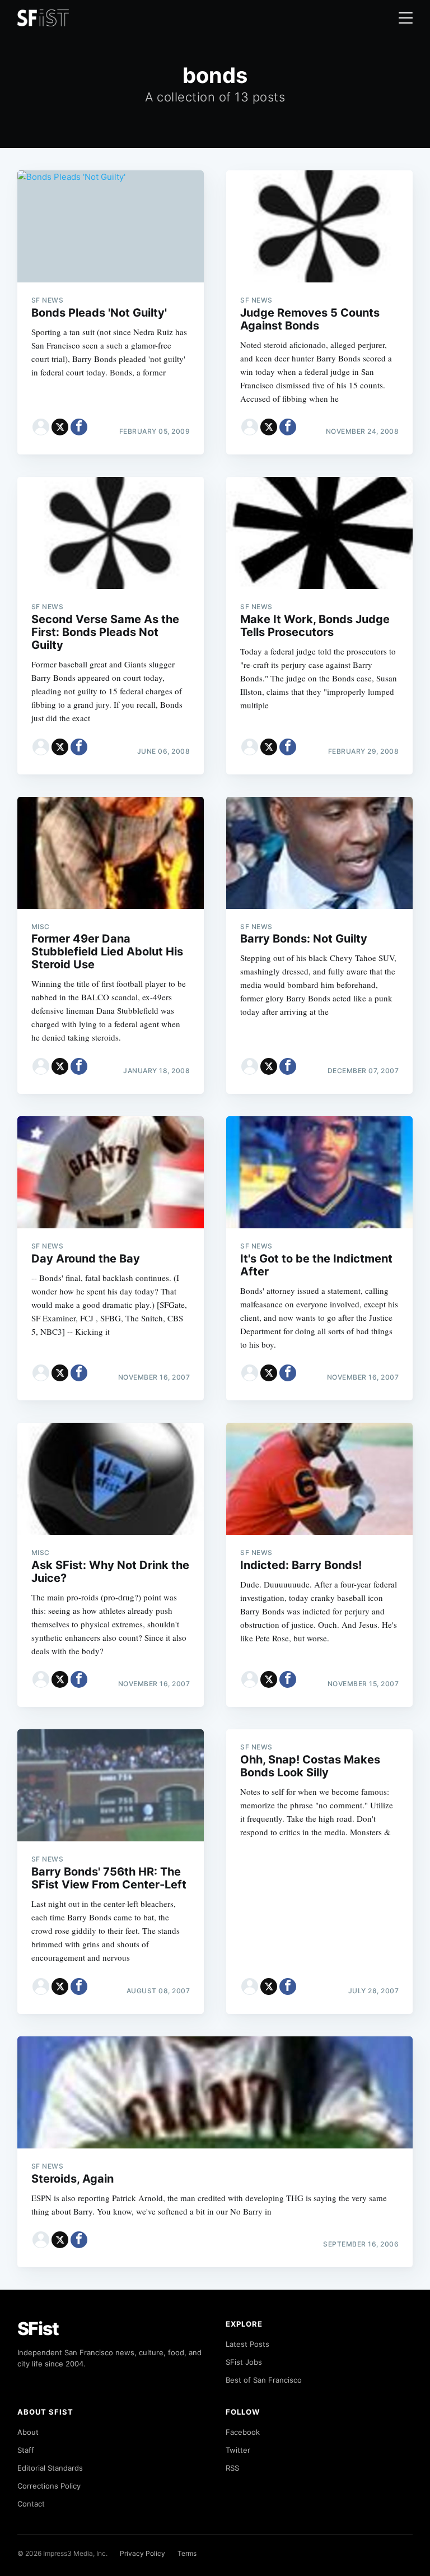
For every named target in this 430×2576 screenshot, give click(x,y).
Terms (187, 2553)
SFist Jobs (244, 2362)
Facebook (243, 2432)
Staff (26, 2450)
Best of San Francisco (264, 2380)
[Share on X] (60, 427)
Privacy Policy (142, 2553)
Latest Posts (247, 2344)
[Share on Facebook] (79, 427)
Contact (31, 2504)
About (28, 2432)
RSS (232, 2468)
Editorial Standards (50, 2468)
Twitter (238, 2450)
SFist (38, 2329)
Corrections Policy (49, 2486)
